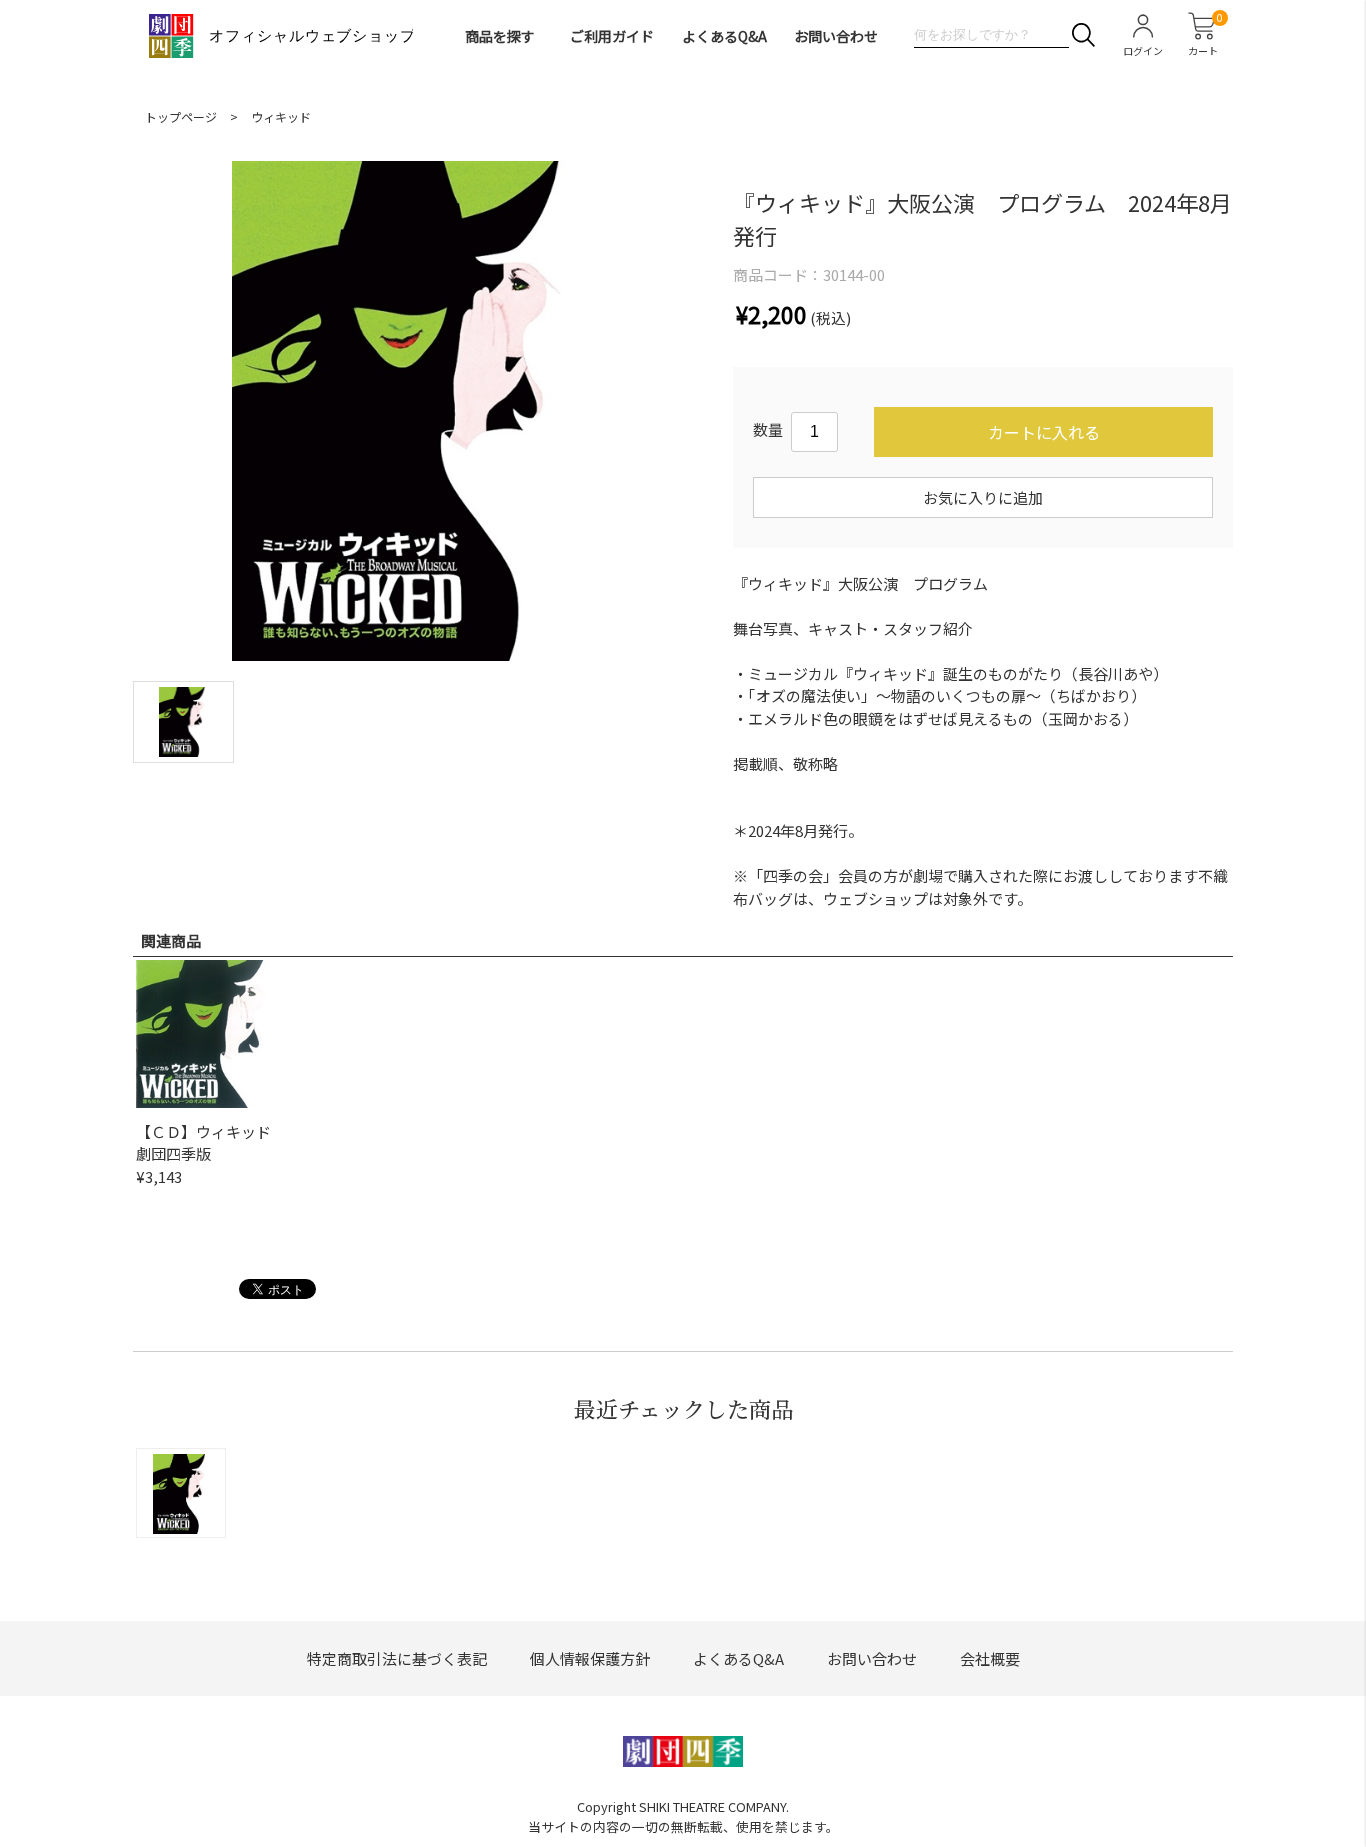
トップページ (181, 116)
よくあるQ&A (724, 36)
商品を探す (500, 36)
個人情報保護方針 (590, 1658)
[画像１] (183, 719)
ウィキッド (281, 116)
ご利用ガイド (612, 36)
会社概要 (990, 1658)
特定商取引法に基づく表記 (397, 1658)
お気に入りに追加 (983, 497)
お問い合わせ (836, 36)
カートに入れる (1044, 432)
